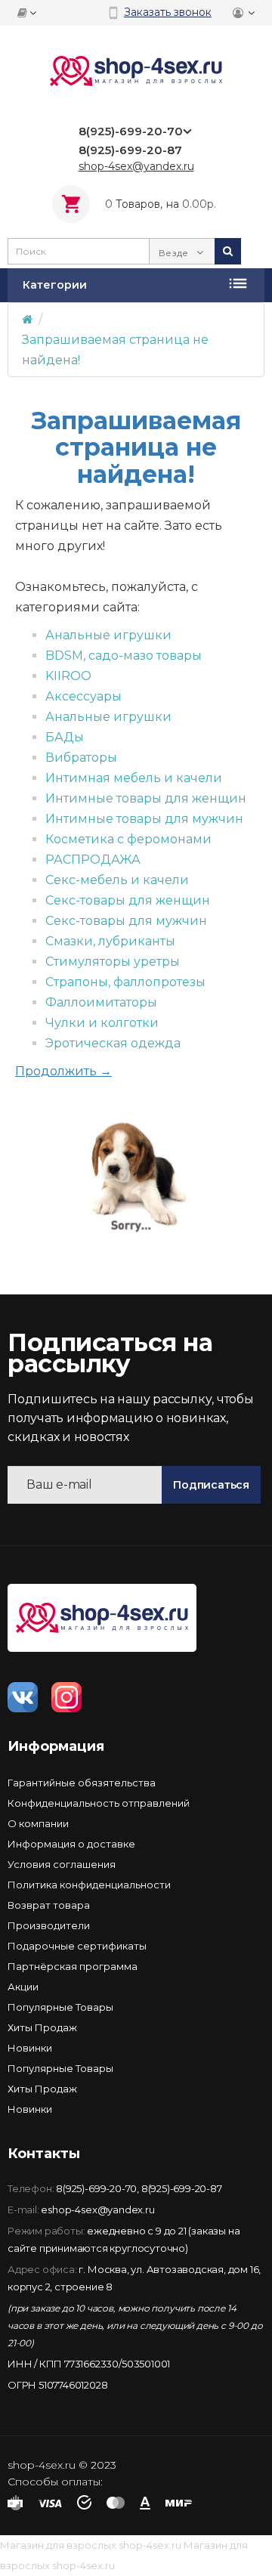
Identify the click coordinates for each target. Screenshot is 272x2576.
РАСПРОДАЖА (93, 860)
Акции (23, 1987)
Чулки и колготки (102, 1023)
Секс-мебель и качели (117, 880)
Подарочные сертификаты (77, 1946)
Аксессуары (83, 696)
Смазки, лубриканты (110, 941)
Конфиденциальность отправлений (99, 1803)
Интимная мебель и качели (134, 778)
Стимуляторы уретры (113, 962)
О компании (38, 1823)
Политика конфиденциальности (89, 1885)
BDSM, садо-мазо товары (124, 656)
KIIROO (68, 676)
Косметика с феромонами (128, 839)
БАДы (65, 737)
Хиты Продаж (42, 2027)
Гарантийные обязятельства (82, 1783)
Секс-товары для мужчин (126, 921)
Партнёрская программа (73, 1966)
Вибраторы (81, 758)
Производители (49, 1925)
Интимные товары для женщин (146, 798)
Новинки (30, 2048)
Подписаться (211, 1485)
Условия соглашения (62, 1864)
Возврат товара (49, 1905)
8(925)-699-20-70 (96, 2188)
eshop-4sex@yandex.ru (97, 2210)
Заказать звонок (168, 12)
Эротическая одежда (113, 1043)
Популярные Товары (60, 2007)
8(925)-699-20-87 (182, 2188)
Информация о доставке (71, 1844)
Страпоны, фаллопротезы (125, 982)
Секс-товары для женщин (128, 900)
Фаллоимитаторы (101, 1002)
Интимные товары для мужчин (144, 819)
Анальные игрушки (108, 635)
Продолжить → (63, 1071)
